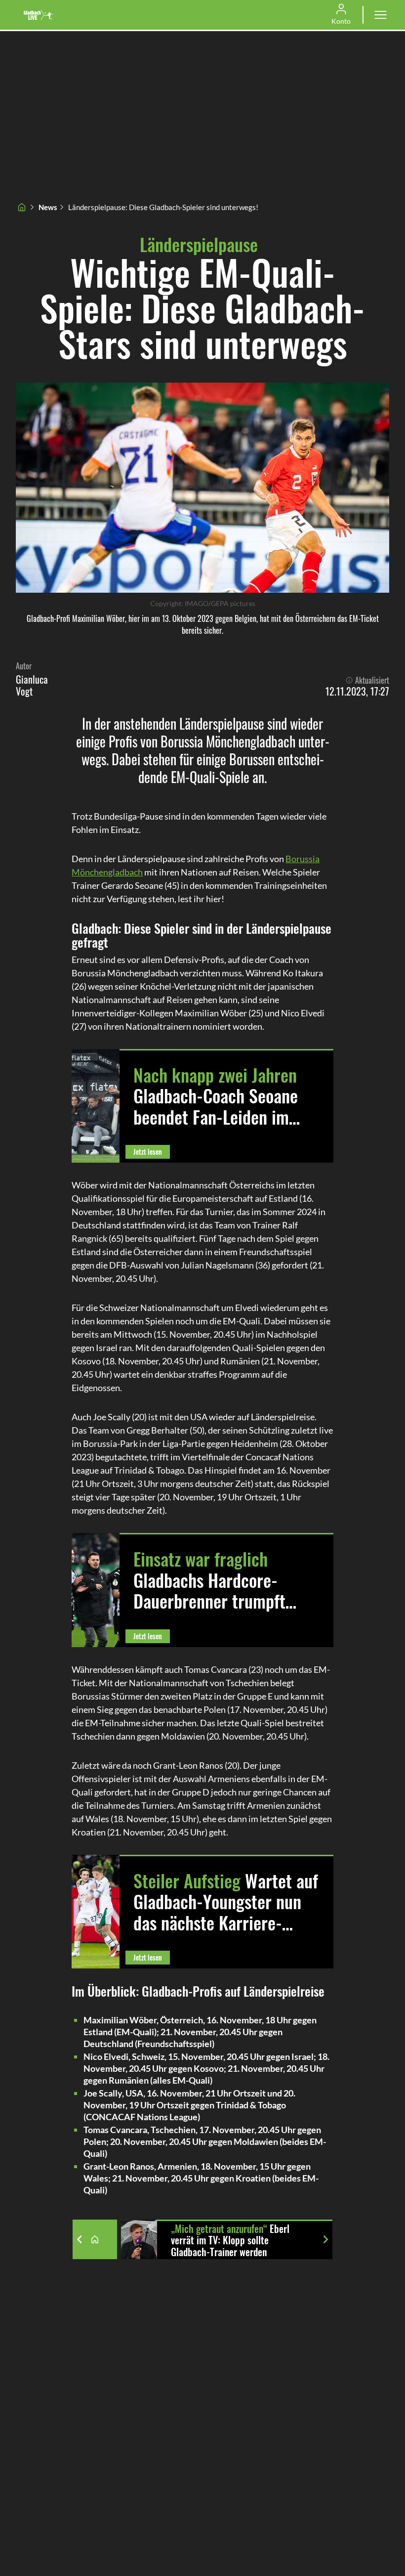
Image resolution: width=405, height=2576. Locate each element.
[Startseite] (22, 207)
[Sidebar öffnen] (380, 15)
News (48, 207)
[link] (39, 15)
